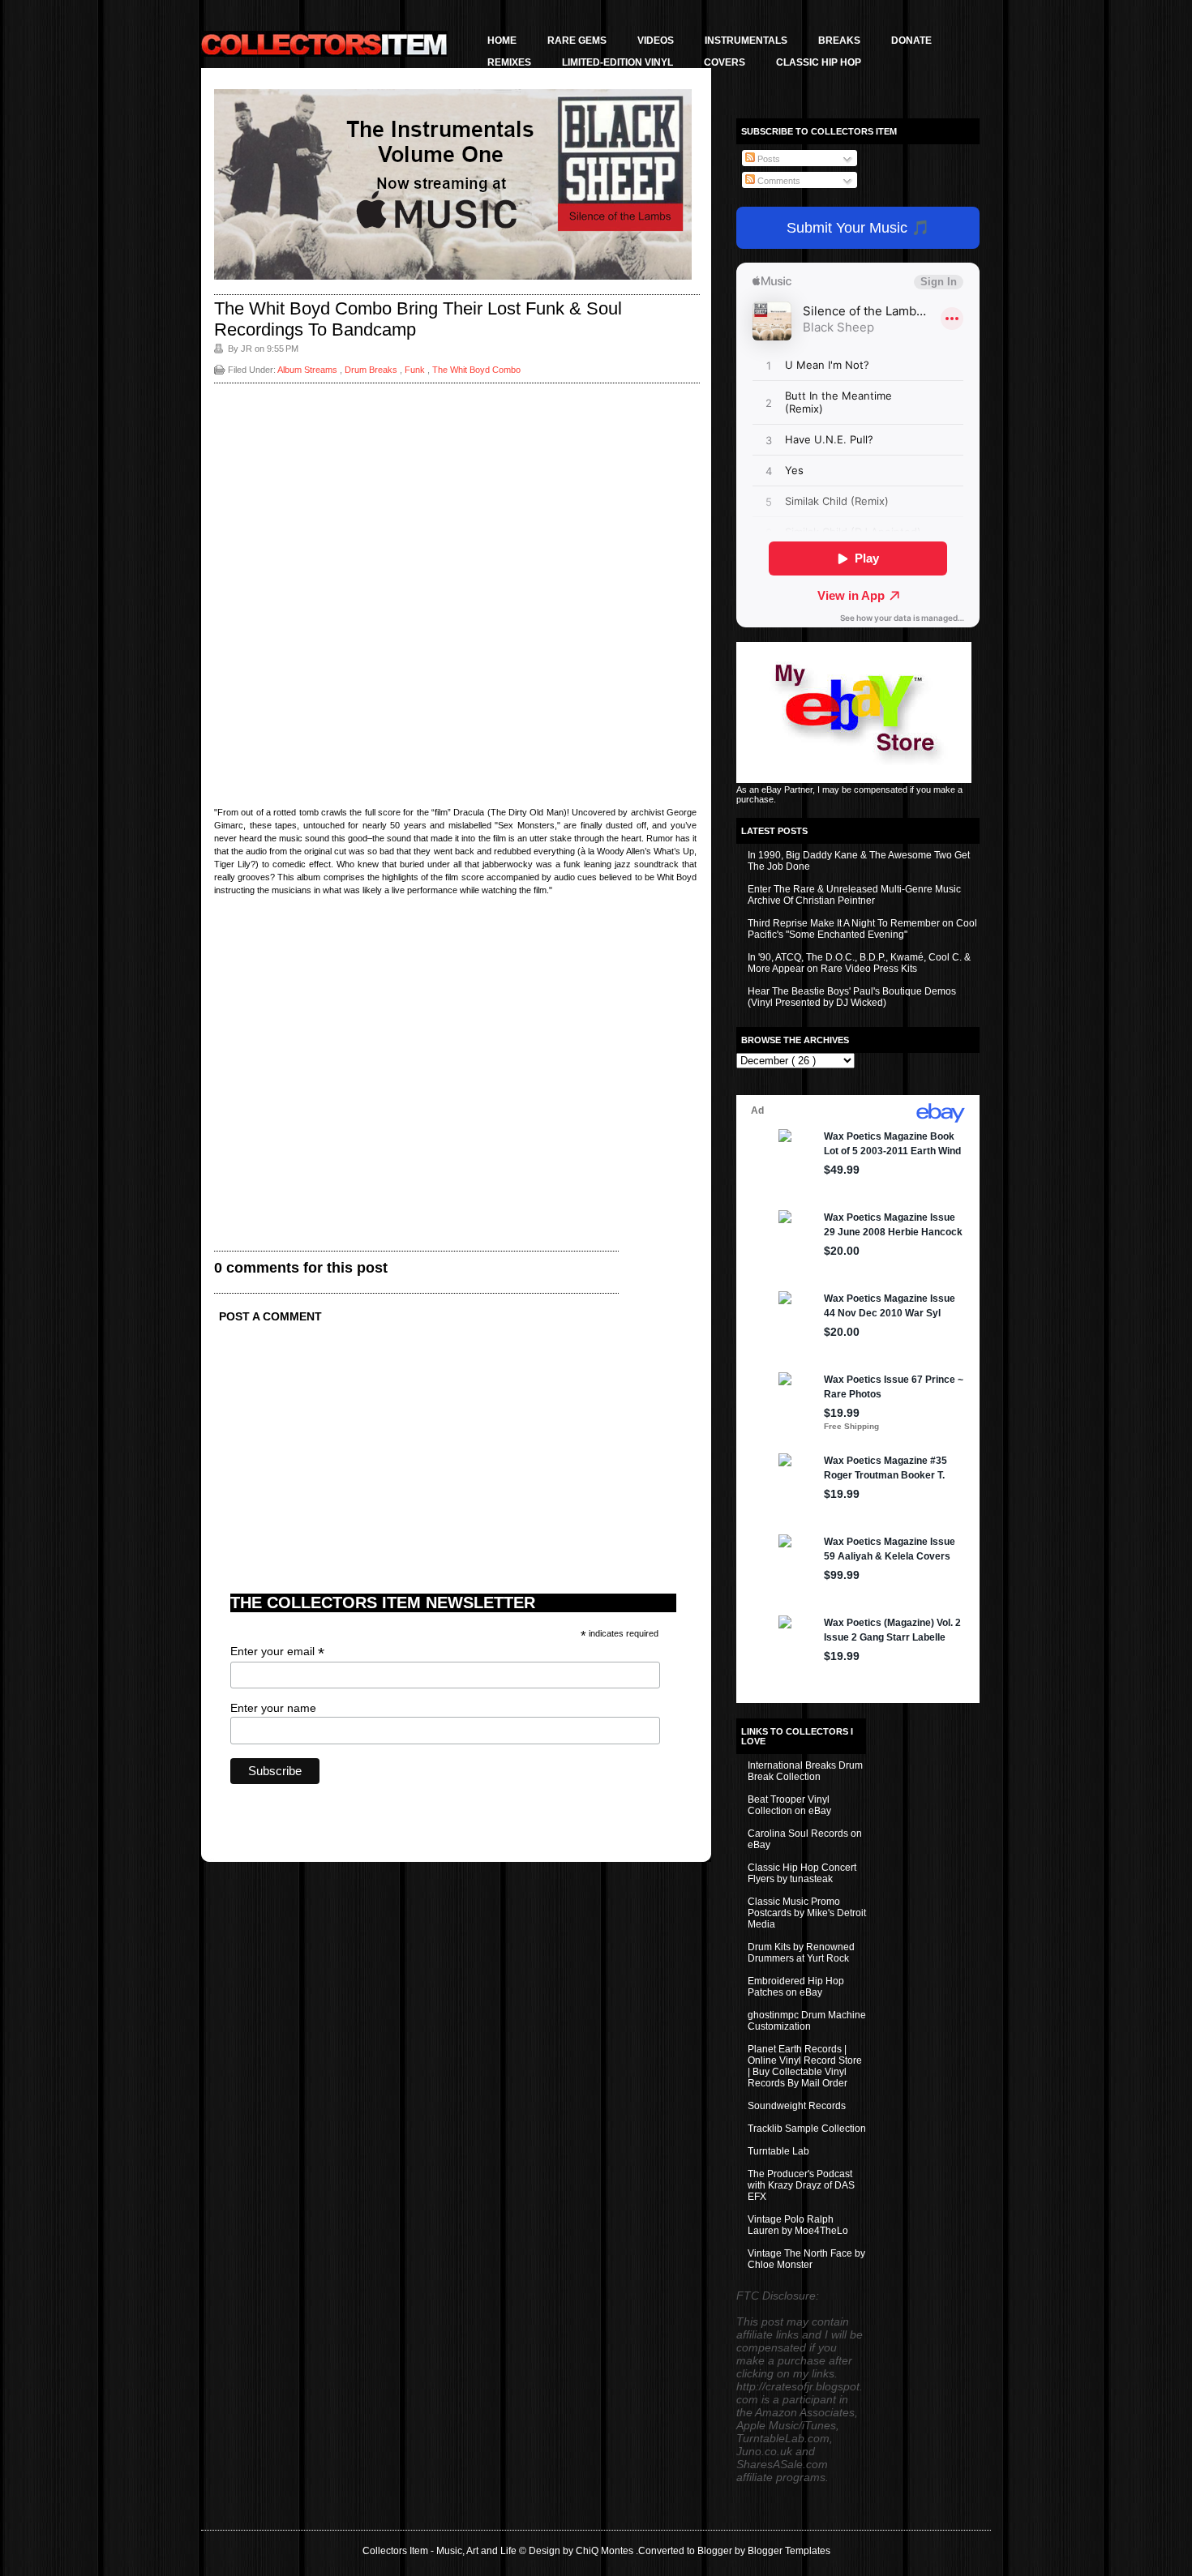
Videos (656, 41)
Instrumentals (746, 41)
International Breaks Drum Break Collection (805, 1771)
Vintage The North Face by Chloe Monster (806, 2259)
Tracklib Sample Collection (807, 2129)
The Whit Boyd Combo (476, 370)
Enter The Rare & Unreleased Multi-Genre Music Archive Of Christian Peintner (854, 895)
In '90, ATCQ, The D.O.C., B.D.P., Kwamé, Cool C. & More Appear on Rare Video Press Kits (859, 963)
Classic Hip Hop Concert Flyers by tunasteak (802, 1873)
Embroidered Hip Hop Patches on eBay (796, 1987)
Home (502, 41)
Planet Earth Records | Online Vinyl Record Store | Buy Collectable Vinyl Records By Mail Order (805, 2066)
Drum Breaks (372, 370)
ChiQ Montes (606, 2551)
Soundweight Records (797, 2106)
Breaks (839, 41)
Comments (778, 181)
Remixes (509, 62)
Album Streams (309, 370)
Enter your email (277, 1652)
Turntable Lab (778, 2151)
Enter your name (273, 1708)
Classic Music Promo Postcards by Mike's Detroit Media (807, 1913)
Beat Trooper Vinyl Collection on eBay (789, 1805)
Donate (911, 41)
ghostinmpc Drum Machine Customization (807, 2021)
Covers (725, 62)
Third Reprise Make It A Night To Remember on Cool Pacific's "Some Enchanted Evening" (862, 929)
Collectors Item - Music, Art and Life (441, 2551)
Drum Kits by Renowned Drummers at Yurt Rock (801, 1953)
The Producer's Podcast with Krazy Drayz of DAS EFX (801, 2185)
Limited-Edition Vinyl (617, 62)
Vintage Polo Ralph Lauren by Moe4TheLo (798, 2225)
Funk (416, 370)
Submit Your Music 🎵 (858, 228)
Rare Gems (577, 41)
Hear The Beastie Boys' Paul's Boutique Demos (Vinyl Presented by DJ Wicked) (852, 997)
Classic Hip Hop (819, 62)
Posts (768, 159)
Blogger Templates (789, 2551)
